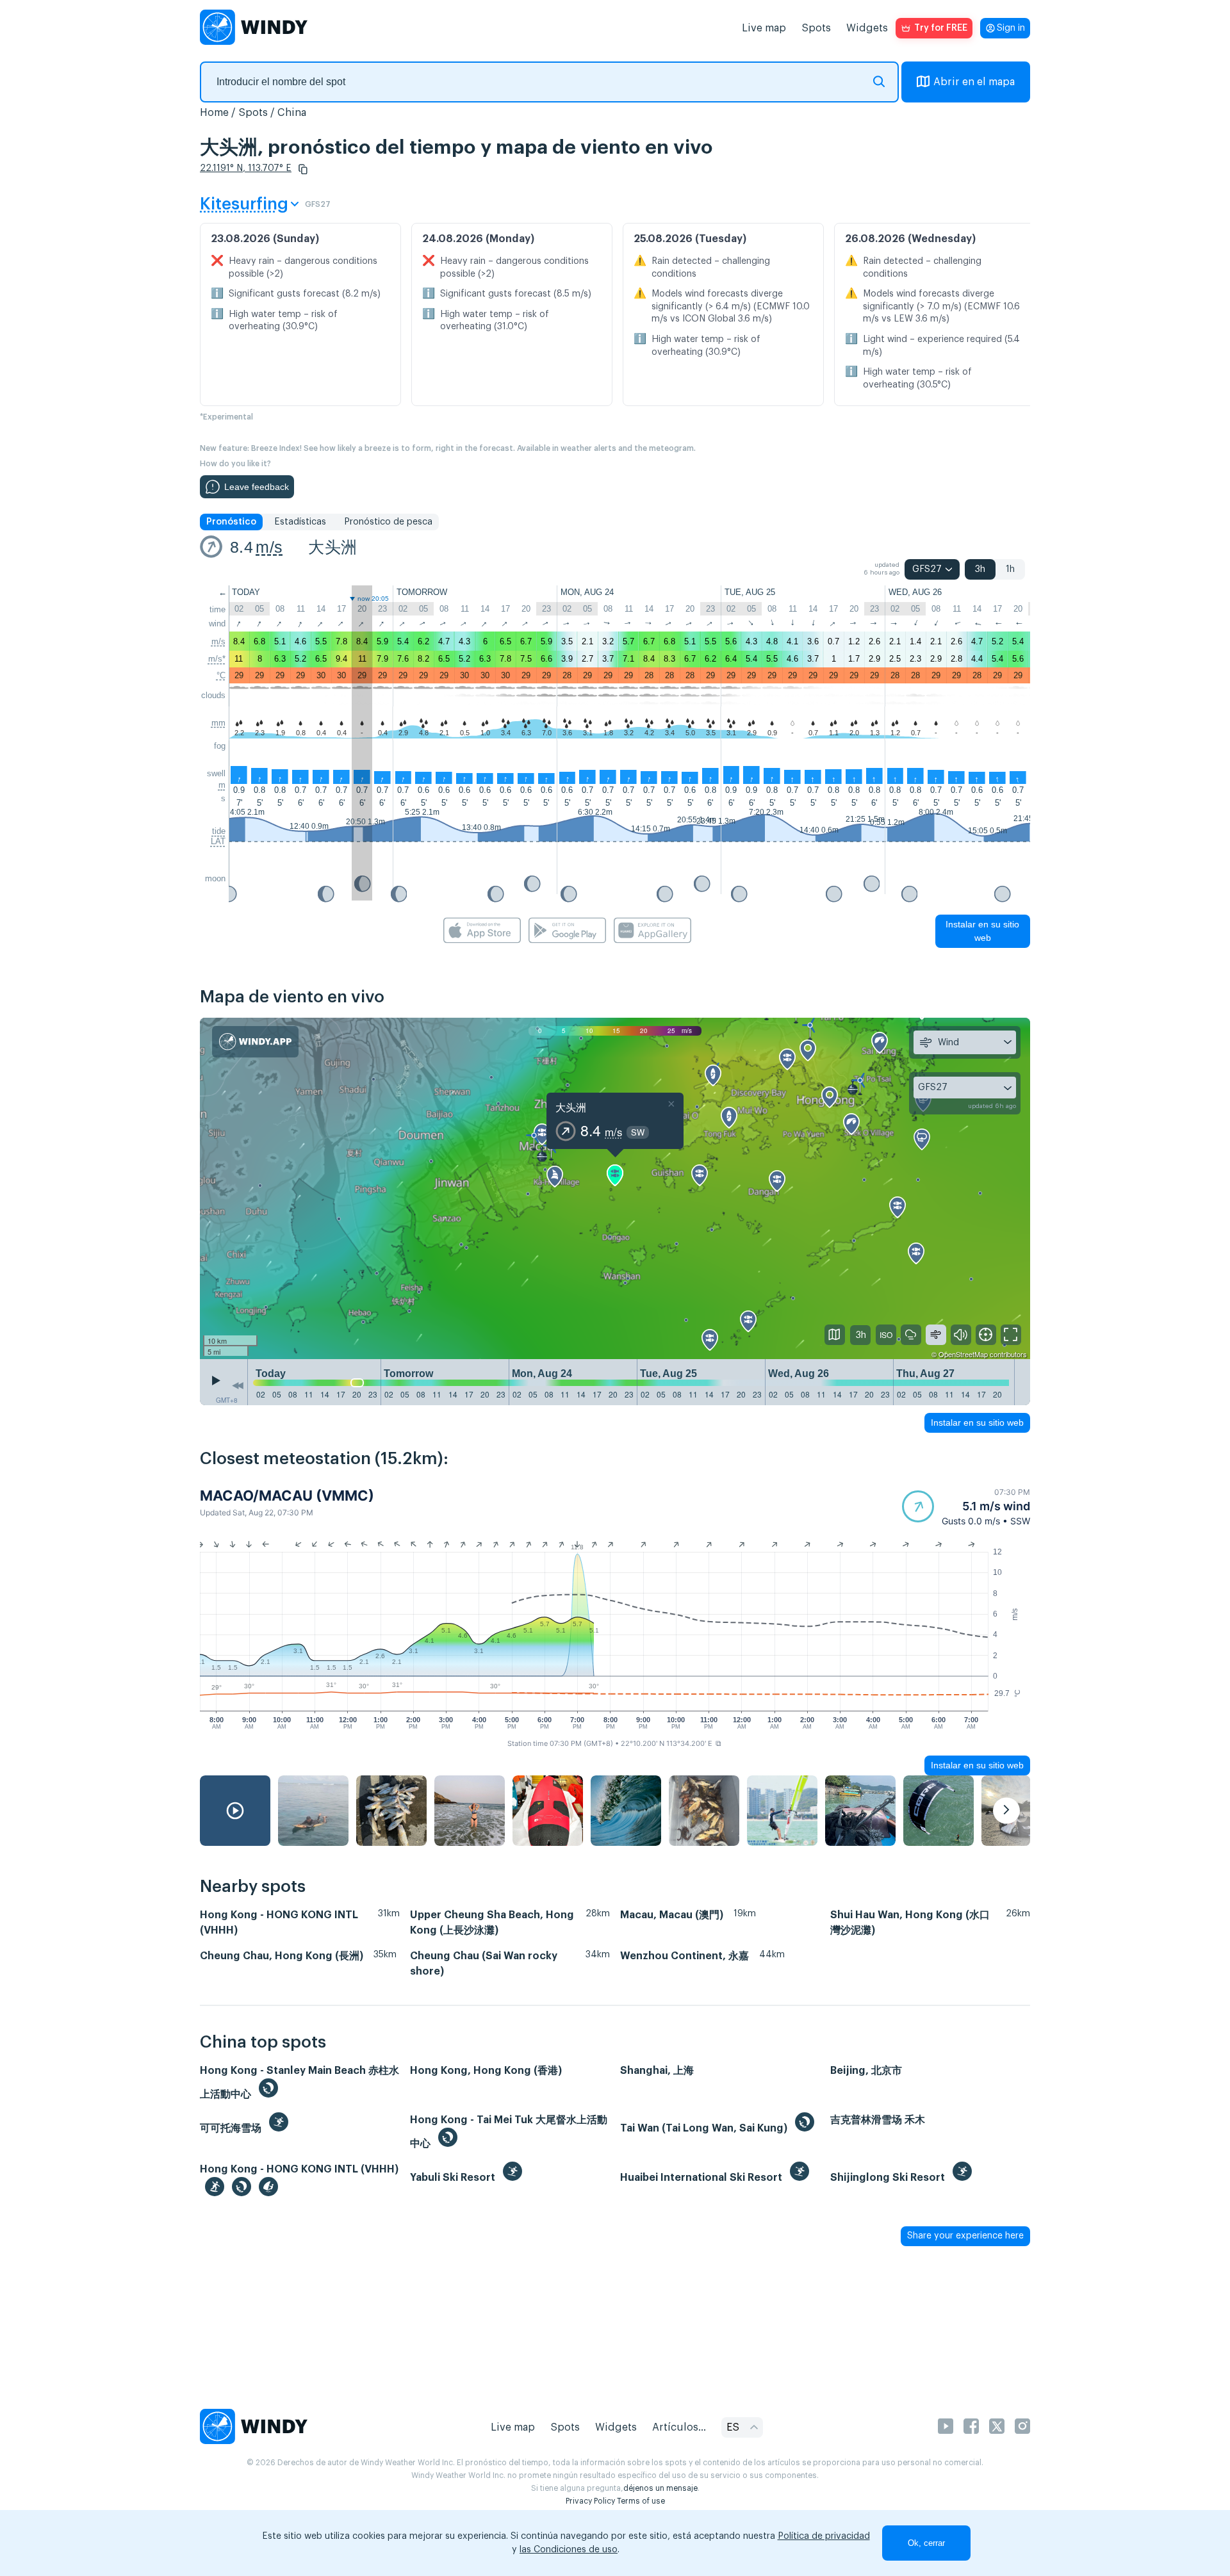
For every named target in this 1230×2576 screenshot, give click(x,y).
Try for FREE (941, 28)
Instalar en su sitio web (982, 931)
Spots (816, 28)
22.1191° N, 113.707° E (246, 168)
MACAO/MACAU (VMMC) (287, 1496)
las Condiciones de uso (569, 2550)
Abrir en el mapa (974, 82)
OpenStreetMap (963, 1354)
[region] (615, 1189)
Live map (764, 28)
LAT (218, 841)
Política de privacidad (824, 2536)
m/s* (217, 659)
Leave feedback (257, 487)
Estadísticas (300, 522)
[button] (303, 169)
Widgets (867, 28)
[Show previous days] (238, 1385)
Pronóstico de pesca (388, 522)
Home (214, 113)
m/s (269, 547)
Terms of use (641, 2501)
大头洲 (332, 547)
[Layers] (835, 1335)
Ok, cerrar (926, 2543)
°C (221, 675)
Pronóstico (231, 522)
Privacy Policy (590, 2501)
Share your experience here (965, 2236)
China (292, 113)
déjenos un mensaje (660, 2488)
